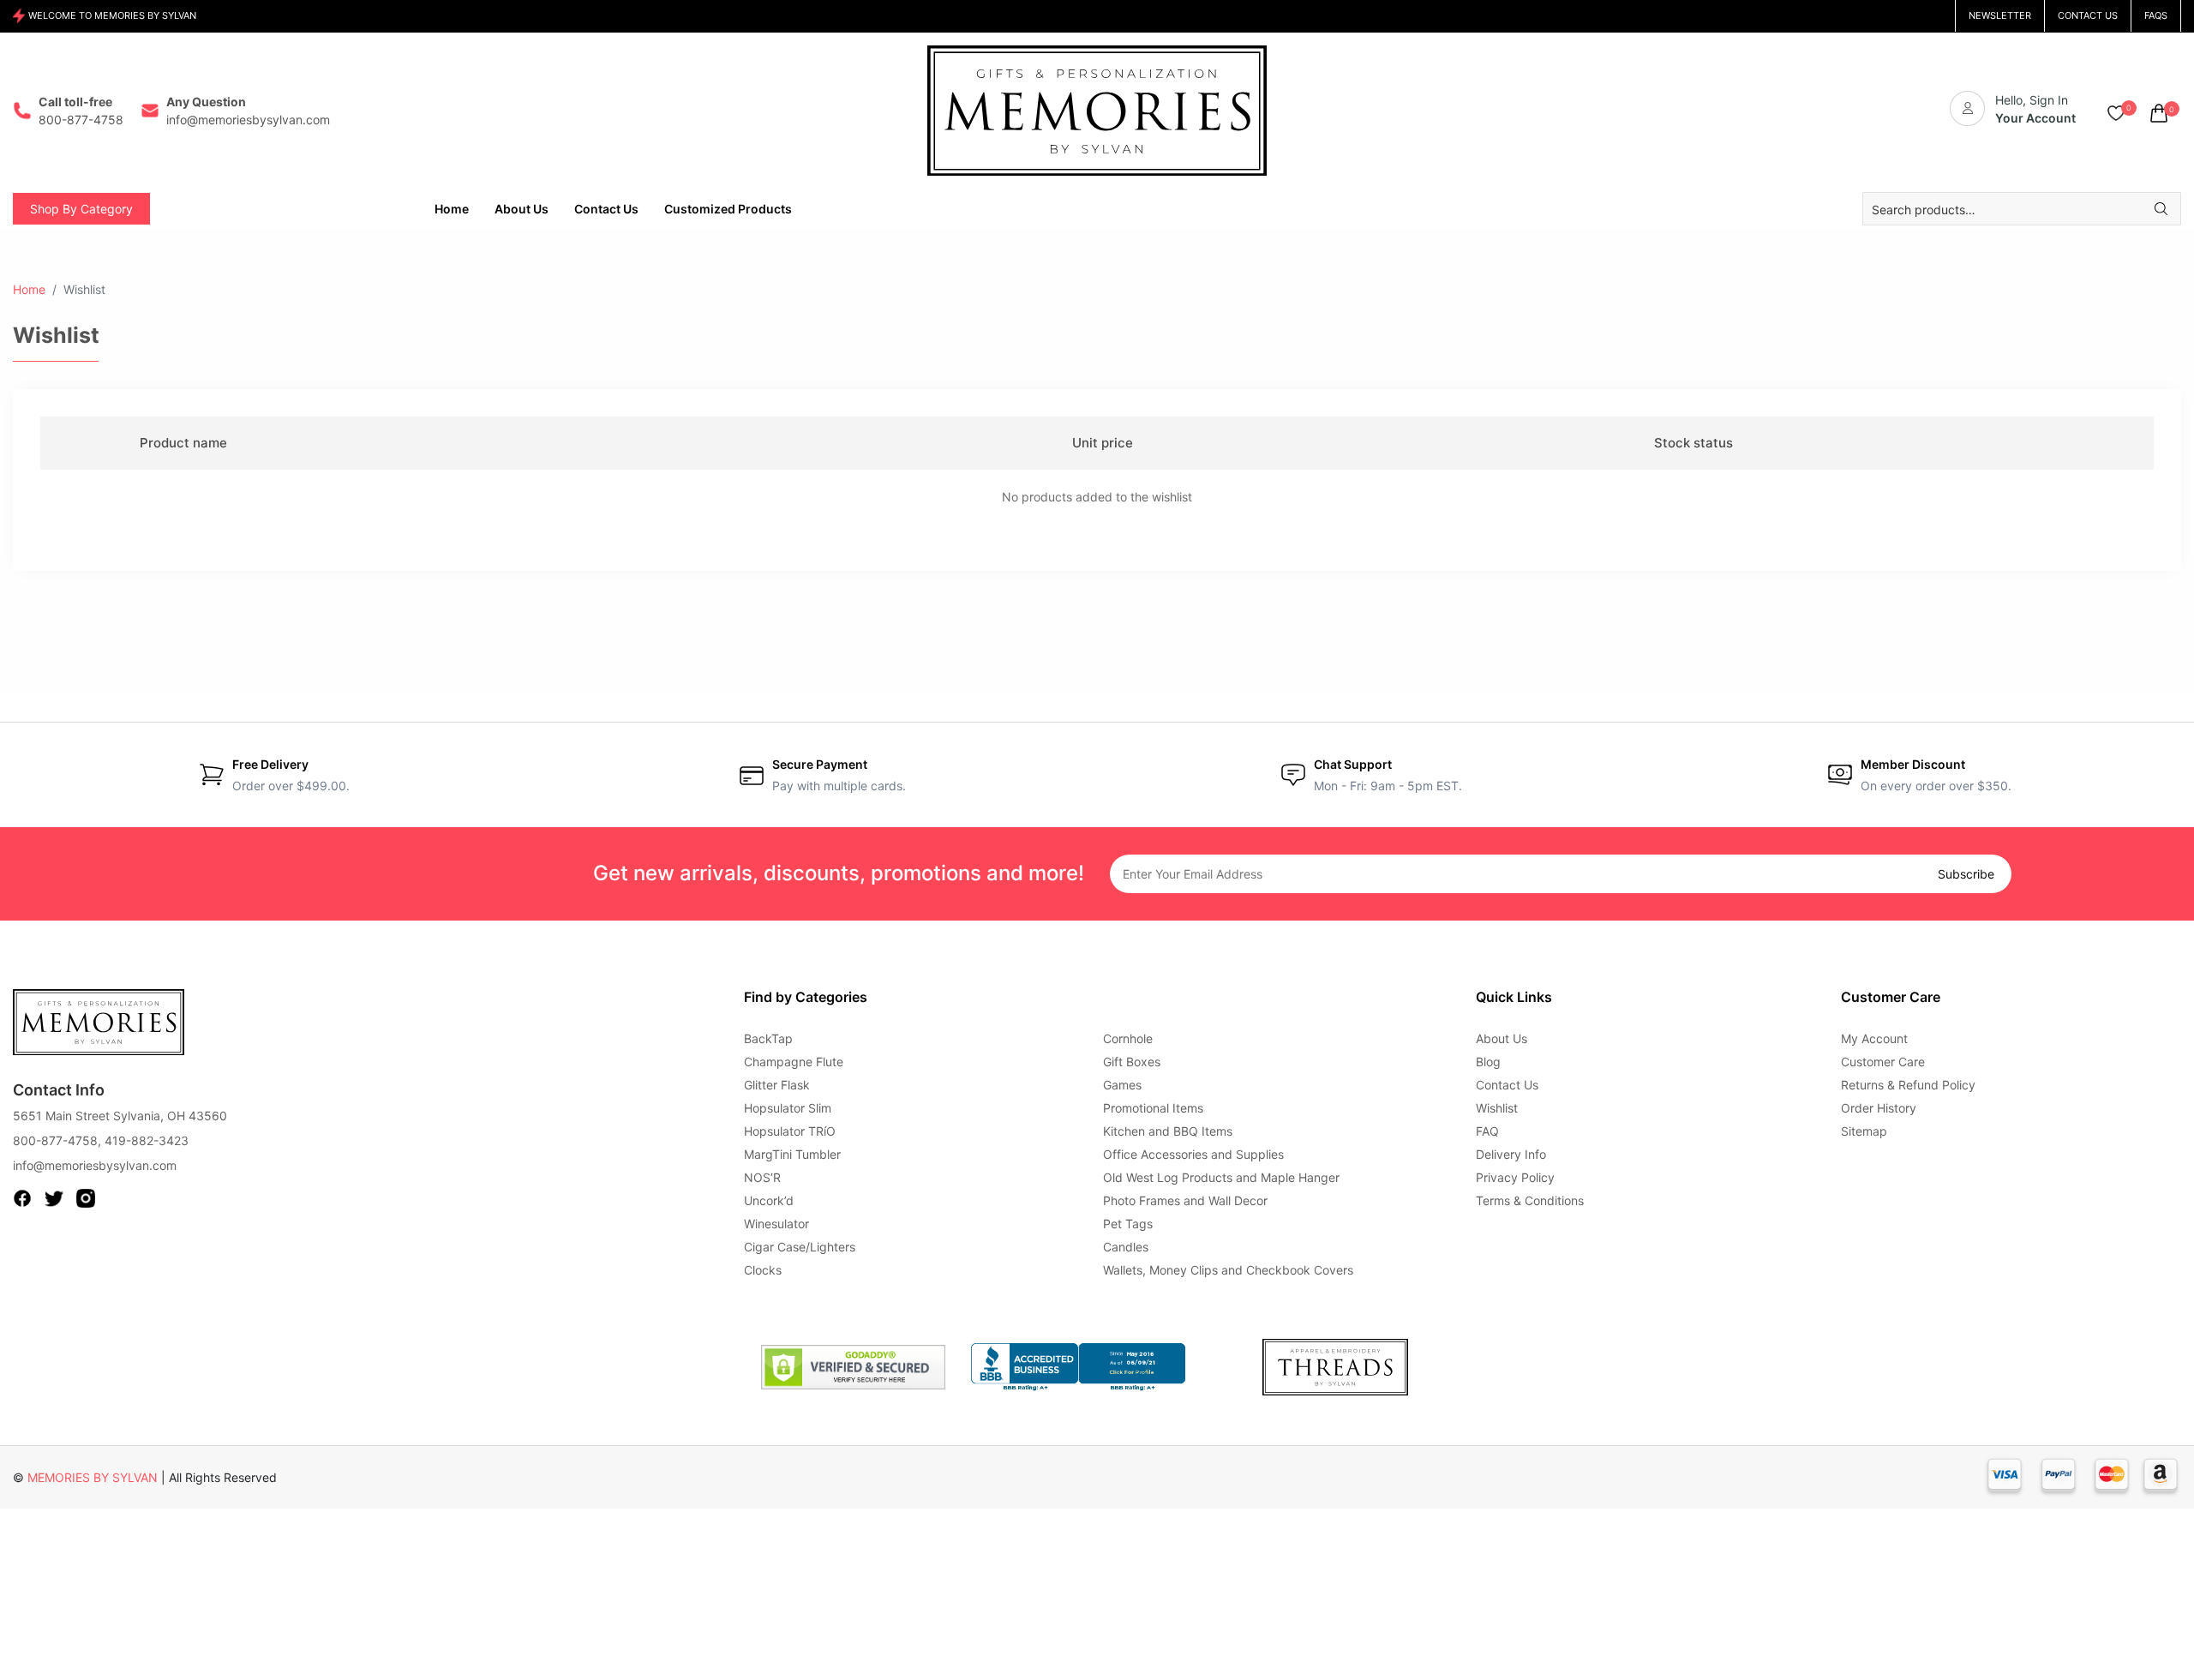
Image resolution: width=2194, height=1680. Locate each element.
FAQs (2156, 15)
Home (29, 289)
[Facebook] (22, 1197)
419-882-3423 (147, 1140)
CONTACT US (2088, 15)
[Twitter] (54, 1197)
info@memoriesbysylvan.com (95, 1165)
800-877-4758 (55, 1140)
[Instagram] (86, 1197)
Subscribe (1966, 874)
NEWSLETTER (2000, 15)
